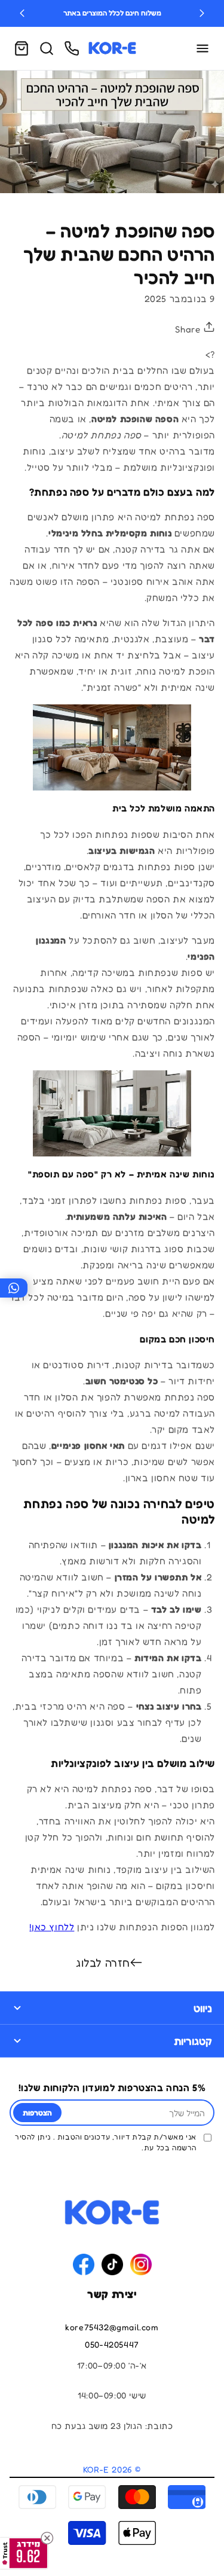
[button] (22, 48)
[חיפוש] (47, 48)
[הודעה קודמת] (22, 13)
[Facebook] (84, 2264)
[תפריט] (202, 48)
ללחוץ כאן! (52, 1927)
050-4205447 (112, 2344)
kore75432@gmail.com (112, 2327)
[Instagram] (141, 2264)
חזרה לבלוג (103, 1962)
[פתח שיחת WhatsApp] (14, 1288)
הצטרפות (37, 2113)
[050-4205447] (72, 48)
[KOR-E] (112, 48)
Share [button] (189, 329)
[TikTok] (112, 2264)
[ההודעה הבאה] (202, 13)
